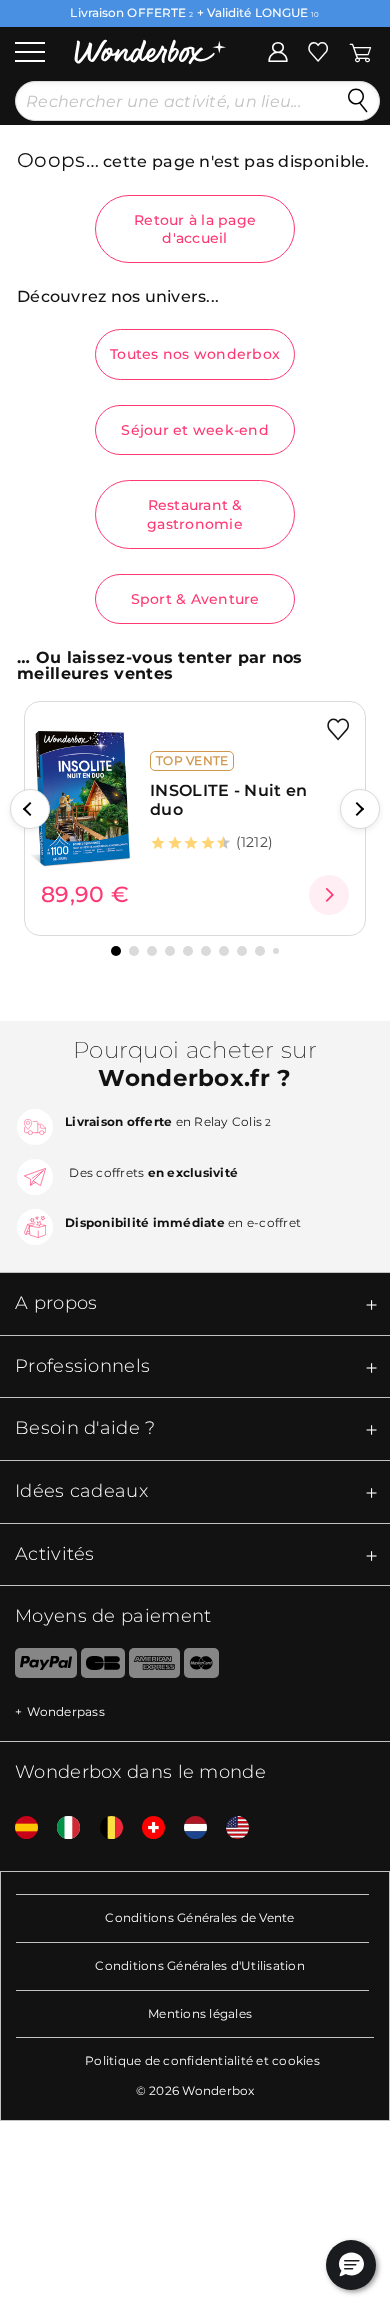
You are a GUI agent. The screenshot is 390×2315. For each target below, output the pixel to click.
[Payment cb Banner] (102, 1667)
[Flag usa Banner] (230, 1828)
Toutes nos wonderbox (195, 354)
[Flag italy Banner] (61, 1828)
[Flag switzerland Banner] (146, 1828)
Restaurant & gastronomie (195, 514)
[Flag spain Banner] (19, 1828)
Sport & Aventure (195, 599)
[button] (30, 809)
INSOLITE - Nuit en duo (228, 800)
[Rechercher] (358, 101)
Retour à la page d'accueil (195, 229)
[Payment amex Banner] (154, 1667)
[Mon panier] (360, 50)
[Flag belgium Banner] (104, 1828)
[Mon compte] (278, 50)
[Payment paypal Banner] (38, 1667)
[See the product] (329, 895)
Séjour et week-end (195, 430)
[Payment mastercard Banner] (201, 1667)
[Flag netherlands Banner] (188, 1828)
